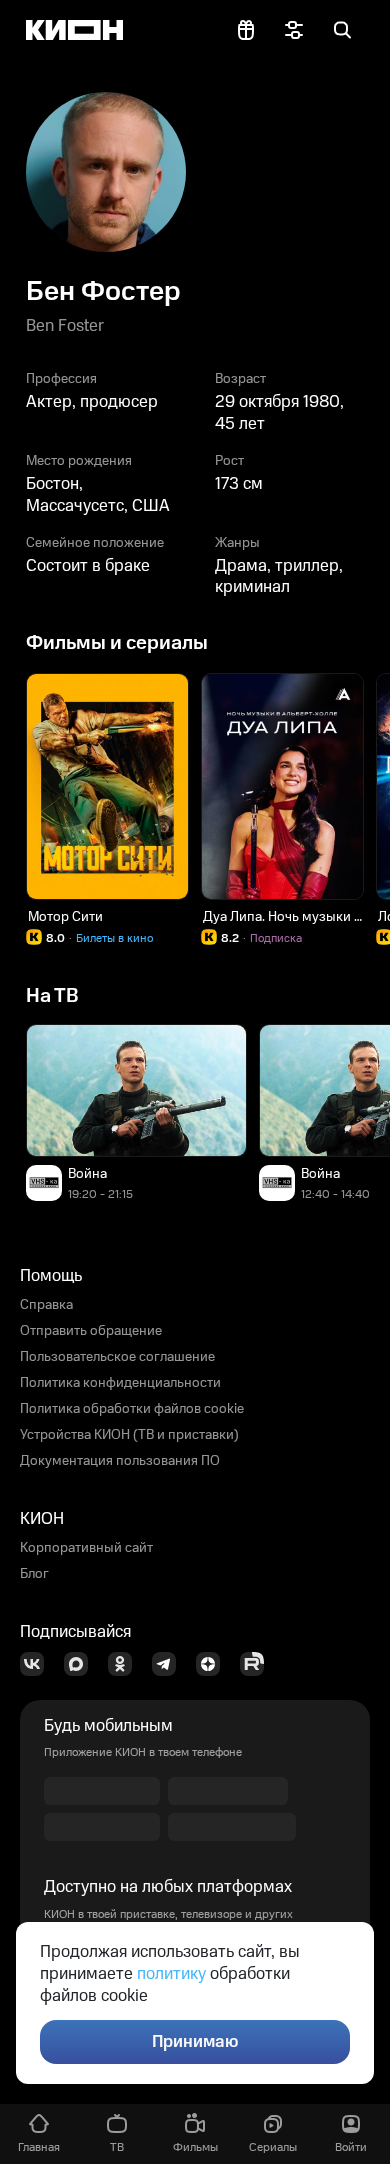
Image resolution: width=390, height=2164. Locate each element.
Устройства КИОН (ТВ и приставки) (129, 1435)
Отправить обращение (91, 1331)
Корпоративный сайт (86, 1548)
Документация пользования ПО (120, 1461)
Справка (46, 1305)
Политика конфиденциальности (120, 1383)
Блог (34, 1574)
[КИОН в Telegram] (170, 1664)
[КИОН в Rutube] (258, 1664)
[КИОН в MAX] (82, 1664)
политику (171, 1974)
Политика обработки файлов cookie (132, 1409)
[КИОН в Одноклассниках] (126, 1664)
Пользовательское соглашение (117, 1357)
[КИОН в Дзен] (214, 1664)
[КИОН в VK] (38, 1664)
